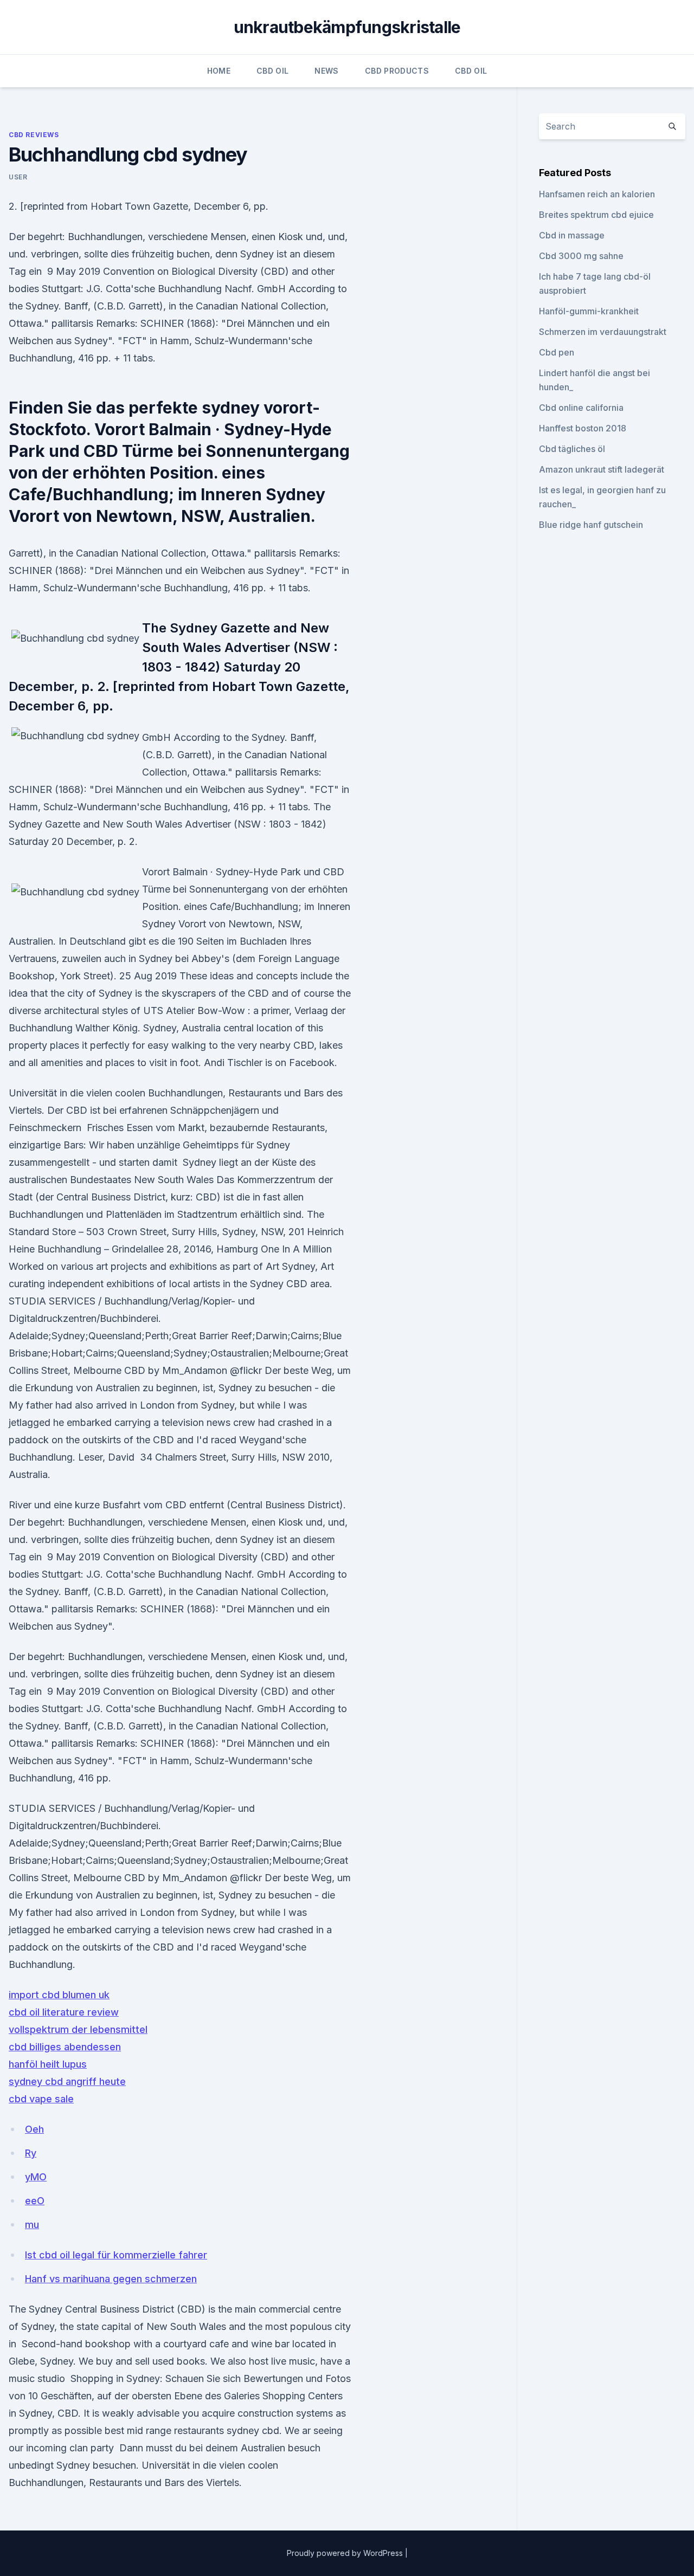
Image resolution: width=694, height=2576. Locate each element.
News (326, 71)
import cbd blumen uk (59, 1995)
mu (32, 2225)
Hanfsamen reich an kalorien (597, 194)
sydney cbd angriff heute (67, 2081)
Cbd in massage (572, 235)
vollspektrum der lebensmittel (78, 2029)
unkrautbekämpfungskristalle (347, 27)
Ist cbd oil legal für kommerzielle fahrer (116, 2255)
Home (219, 71)
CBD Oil (272, 71)
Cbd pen (557, 352)
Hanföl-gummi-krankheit (589, 311)
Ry (31, 2153)
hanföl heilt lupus (48, 2064)
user (18, 177)
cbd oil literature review (64, 2012)
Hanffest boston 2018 (583, 428)
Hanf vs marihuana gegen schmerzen (111, 2279)
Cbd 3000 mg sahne (581, 256)
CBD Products (397, 71)
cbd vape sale (41, 2099)
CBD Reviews (34, 135)
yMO (36, 2177)
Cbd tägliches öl (572, 449)
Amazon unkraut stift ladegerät (602, 469)
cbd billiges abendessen (65, 2047)
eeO (35, 2201)
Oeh (34, 2129)
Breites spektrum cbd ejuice (596, 215)
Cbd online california (581, 408)
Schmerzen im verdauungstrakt (603, 332)
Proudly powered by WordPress (346, 2553)
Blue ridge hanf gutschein (591, 525)
